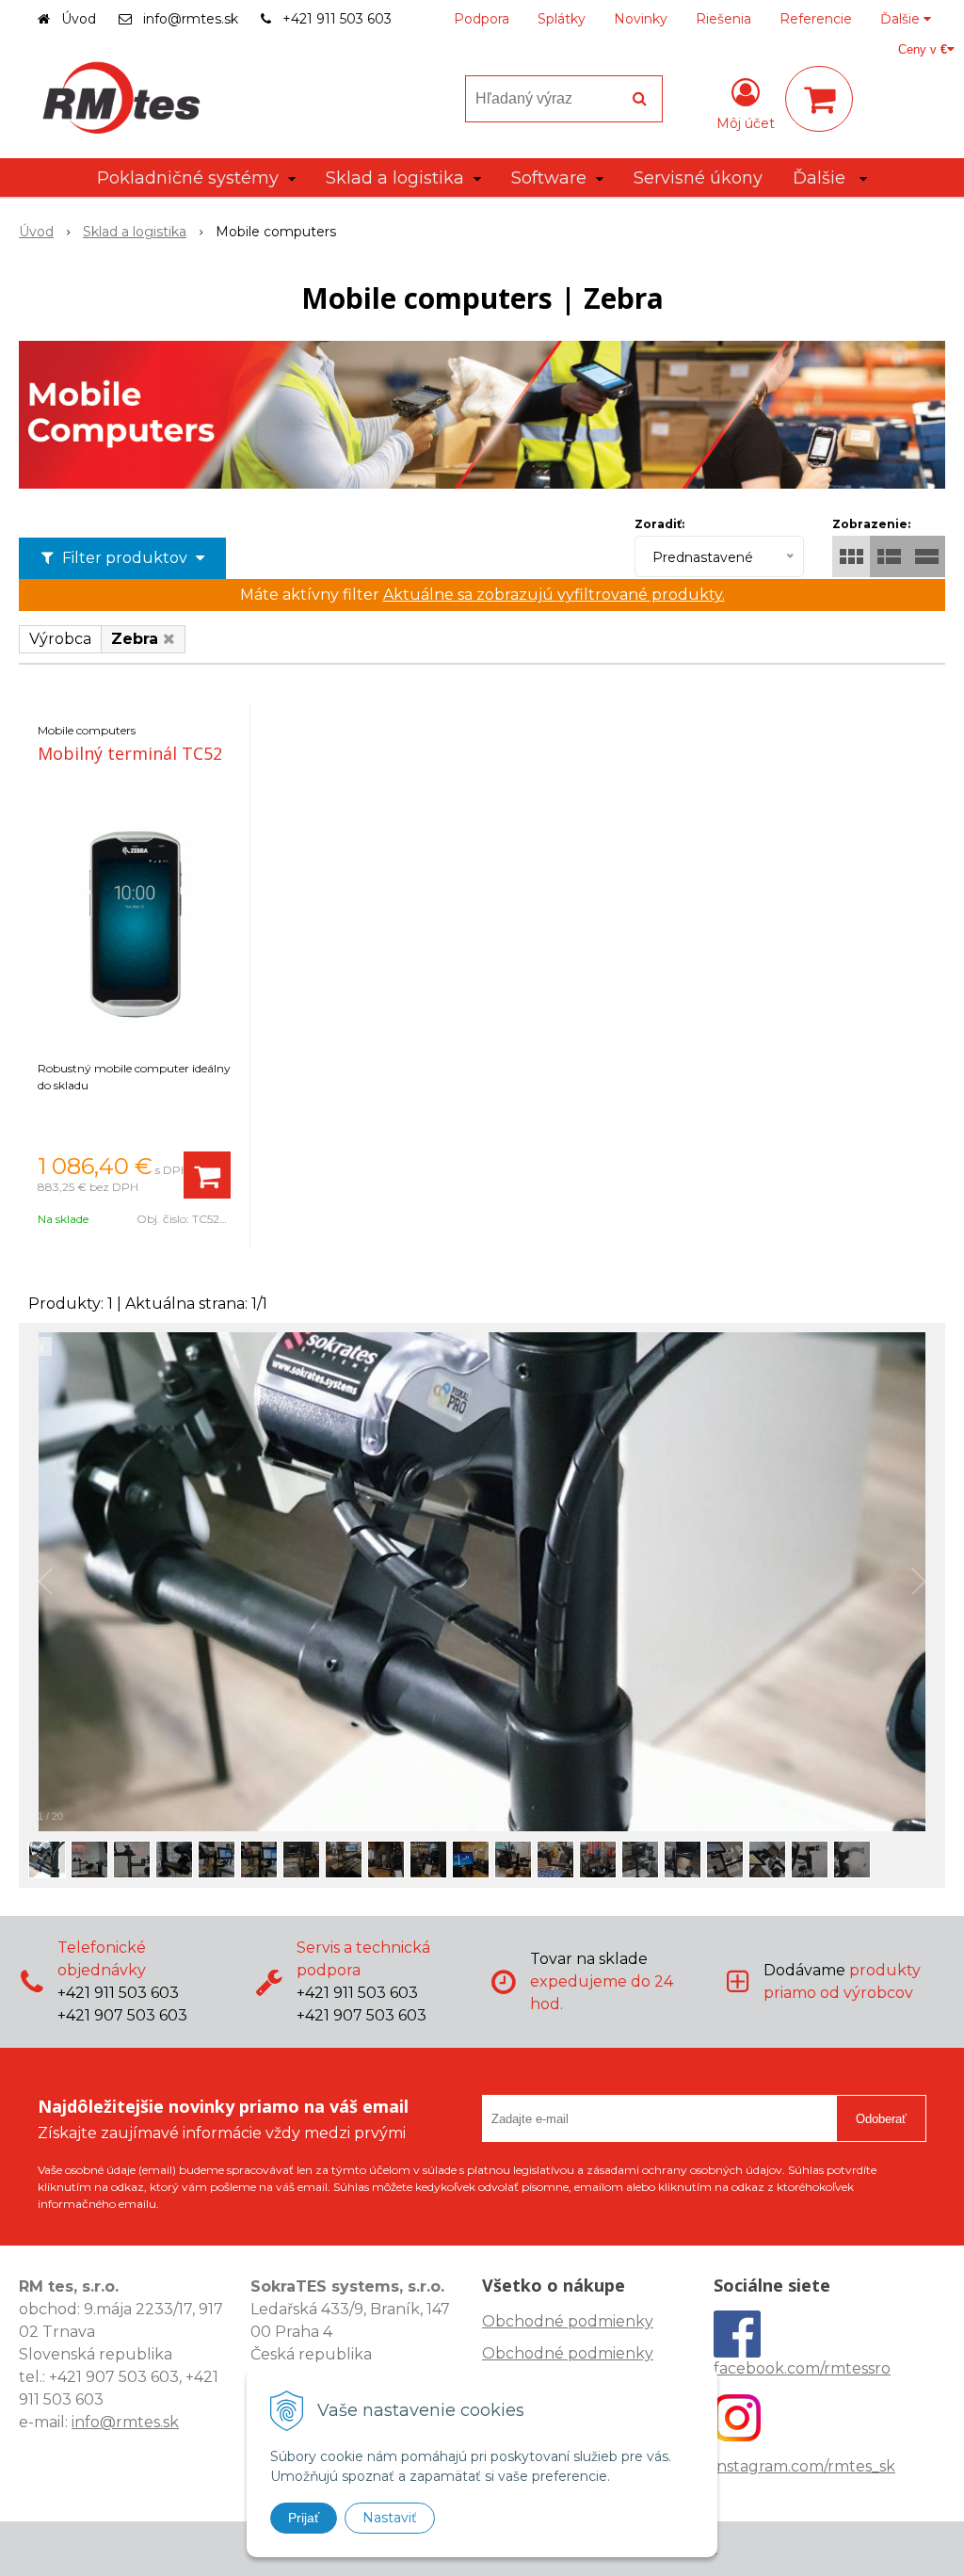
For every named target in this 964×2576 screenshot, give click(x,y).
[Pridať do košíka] (207, 1175)
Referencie (816, 19)
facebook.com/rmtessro (802, 2368)
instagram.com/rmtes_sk (804, 2466)
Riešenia (723, 19)
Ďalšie (902, 19)
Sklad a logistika (135, 232)
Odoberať (881, 2119)
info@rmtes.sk (191, 19)
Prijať (304, 2518)
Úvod (79, 19)
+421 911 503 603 (337, 19)
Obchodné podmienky (568, 2321)
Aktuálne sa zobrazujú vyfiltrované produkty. (554, 595)
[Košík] (819, 99)
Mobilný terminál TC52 (130, 753)
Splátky (562, 19)
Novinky (641, 19)
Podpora (482, 19)
